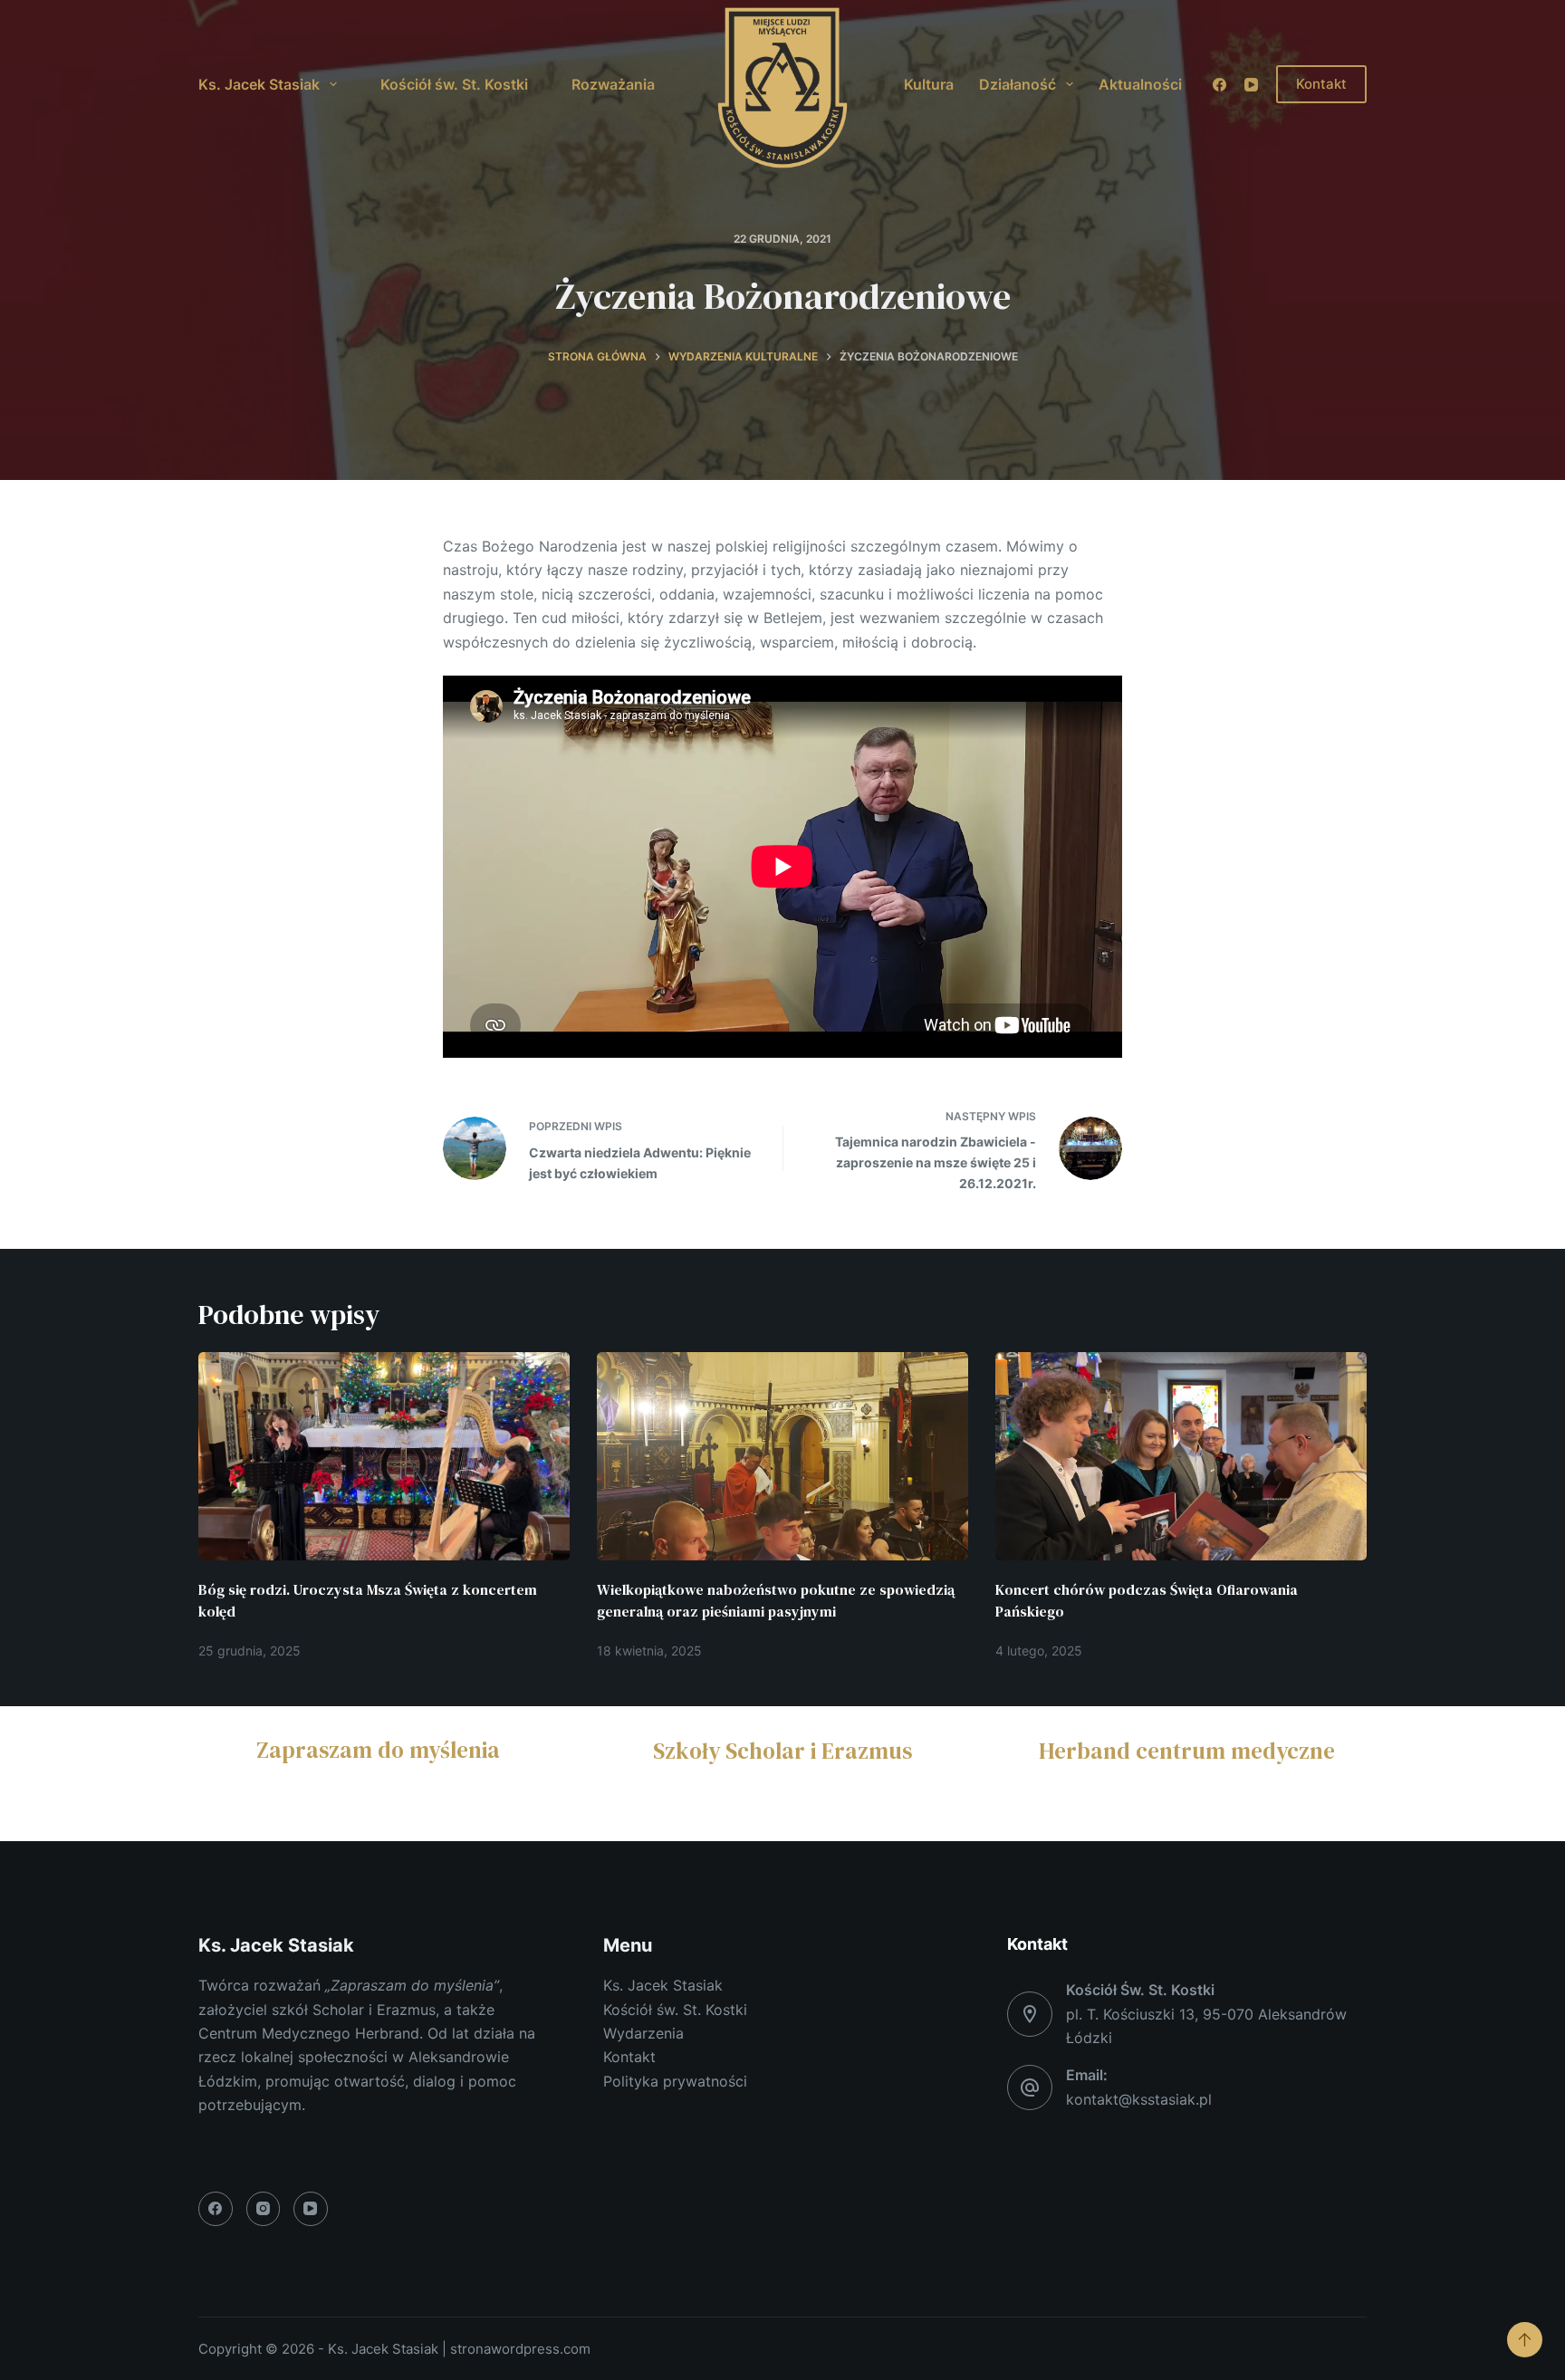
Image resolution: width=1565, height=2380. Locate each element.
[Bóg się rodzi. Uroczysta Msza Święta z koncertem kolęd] (384, 1457)
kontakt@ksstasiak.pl (1139, 2099)
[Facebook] (1219, 85)
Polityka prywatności (675, 2081)
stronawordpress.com (520, 2349)
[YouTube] (1251, 85)
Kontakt (1321, 84)
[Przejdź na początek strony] (1525, 2340)
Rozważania (613, 84)
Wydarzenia (643, 2033)
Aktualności (1140, 84)
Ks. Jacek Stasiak (259, 84)
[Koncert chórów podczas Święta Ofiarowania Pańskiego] (1181, 1457)
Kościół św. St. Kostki (454, 84)
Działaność (1018, 84)
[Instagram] (264, 2209)
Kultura (929, 84)
